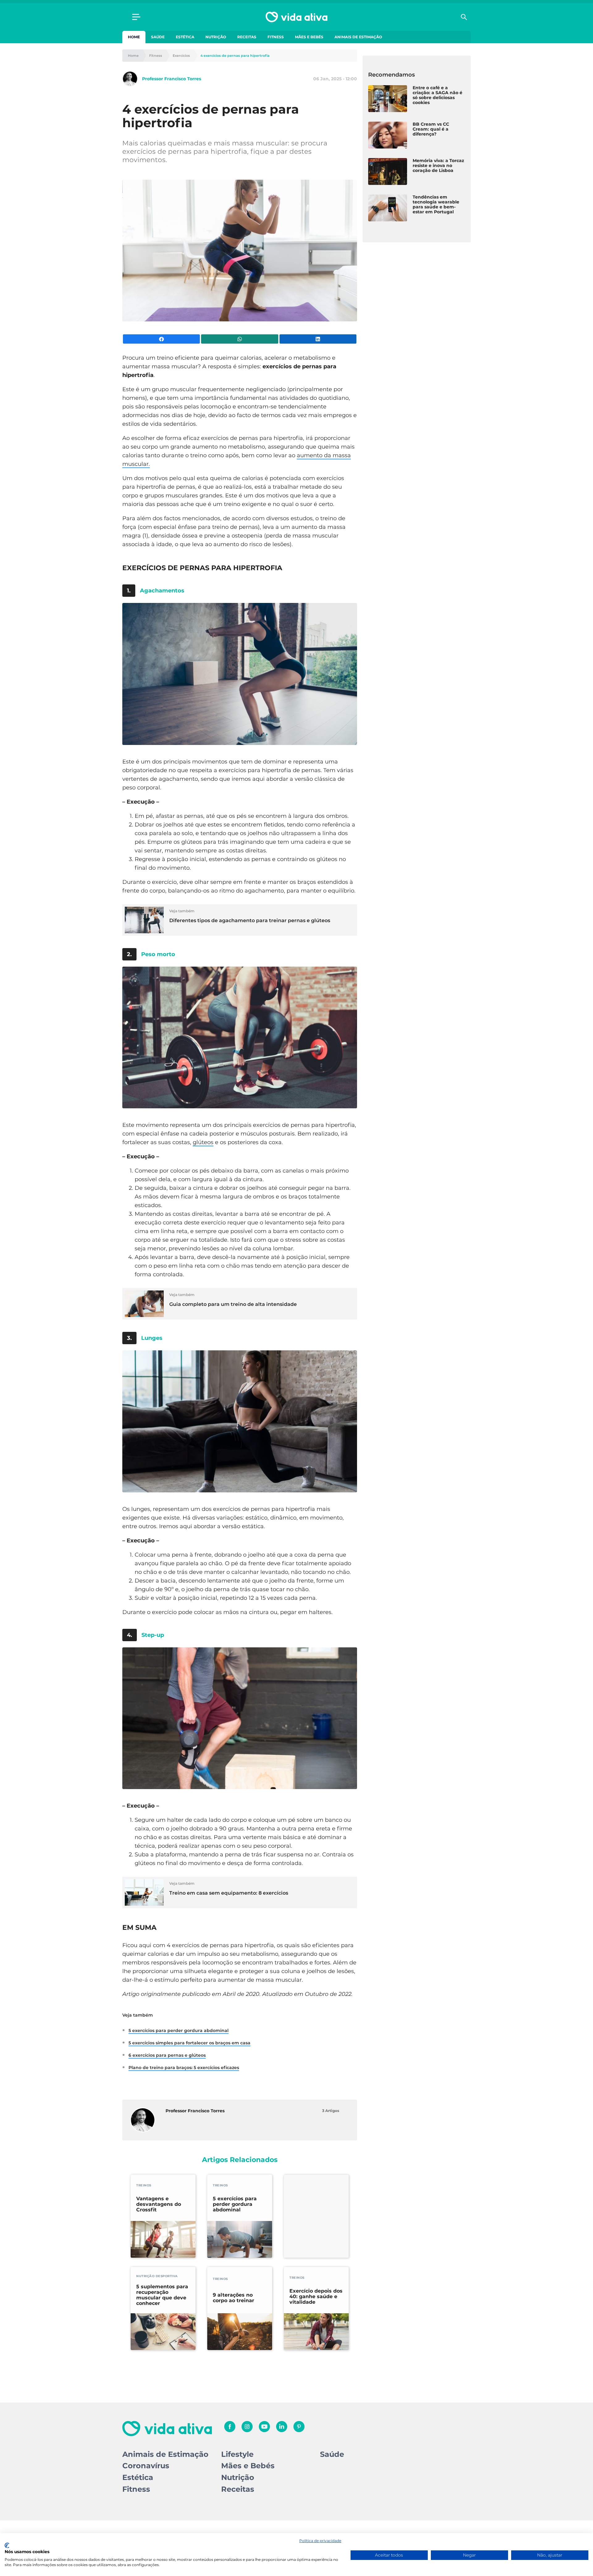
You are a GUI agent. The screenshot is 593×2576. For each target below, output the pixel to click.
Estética (185, 37)
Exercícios (181, 56)
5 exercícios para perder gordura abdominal (179, 2030)
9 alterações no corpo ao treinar (233, 2298)
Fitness (276, 37)
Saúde (158, 37)
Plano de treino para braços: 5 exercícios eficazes (184, 2068)
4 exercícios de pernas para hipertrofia (235, 56)
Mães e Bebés (309, 37)
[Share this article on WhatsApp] (240, 339)
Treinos (144, 2185)
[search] (464, 17)
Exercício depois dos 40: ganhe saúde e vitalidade (316, 2297)
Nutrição (216, 37)
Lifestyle (237, 2454)
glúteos (203, 1142)
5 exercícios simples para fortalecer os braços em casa (189, 2043)
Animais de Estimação (358, 37)
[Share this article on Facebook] (161, 339)
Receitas (247, 37)
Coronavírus (146, 2466)
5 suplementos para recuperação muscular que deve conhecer (162, 2295)
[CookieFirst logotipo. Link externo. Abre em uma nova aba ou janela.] (7, 2545)
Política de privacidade (320, 2541)
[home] (296, 17)
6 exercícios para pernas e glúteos (167, 2055)
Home (134, 37)
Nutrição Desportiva (157, 2276)
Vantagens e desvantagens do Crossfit (159, 2204)
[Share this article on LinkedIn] (318, 339)
